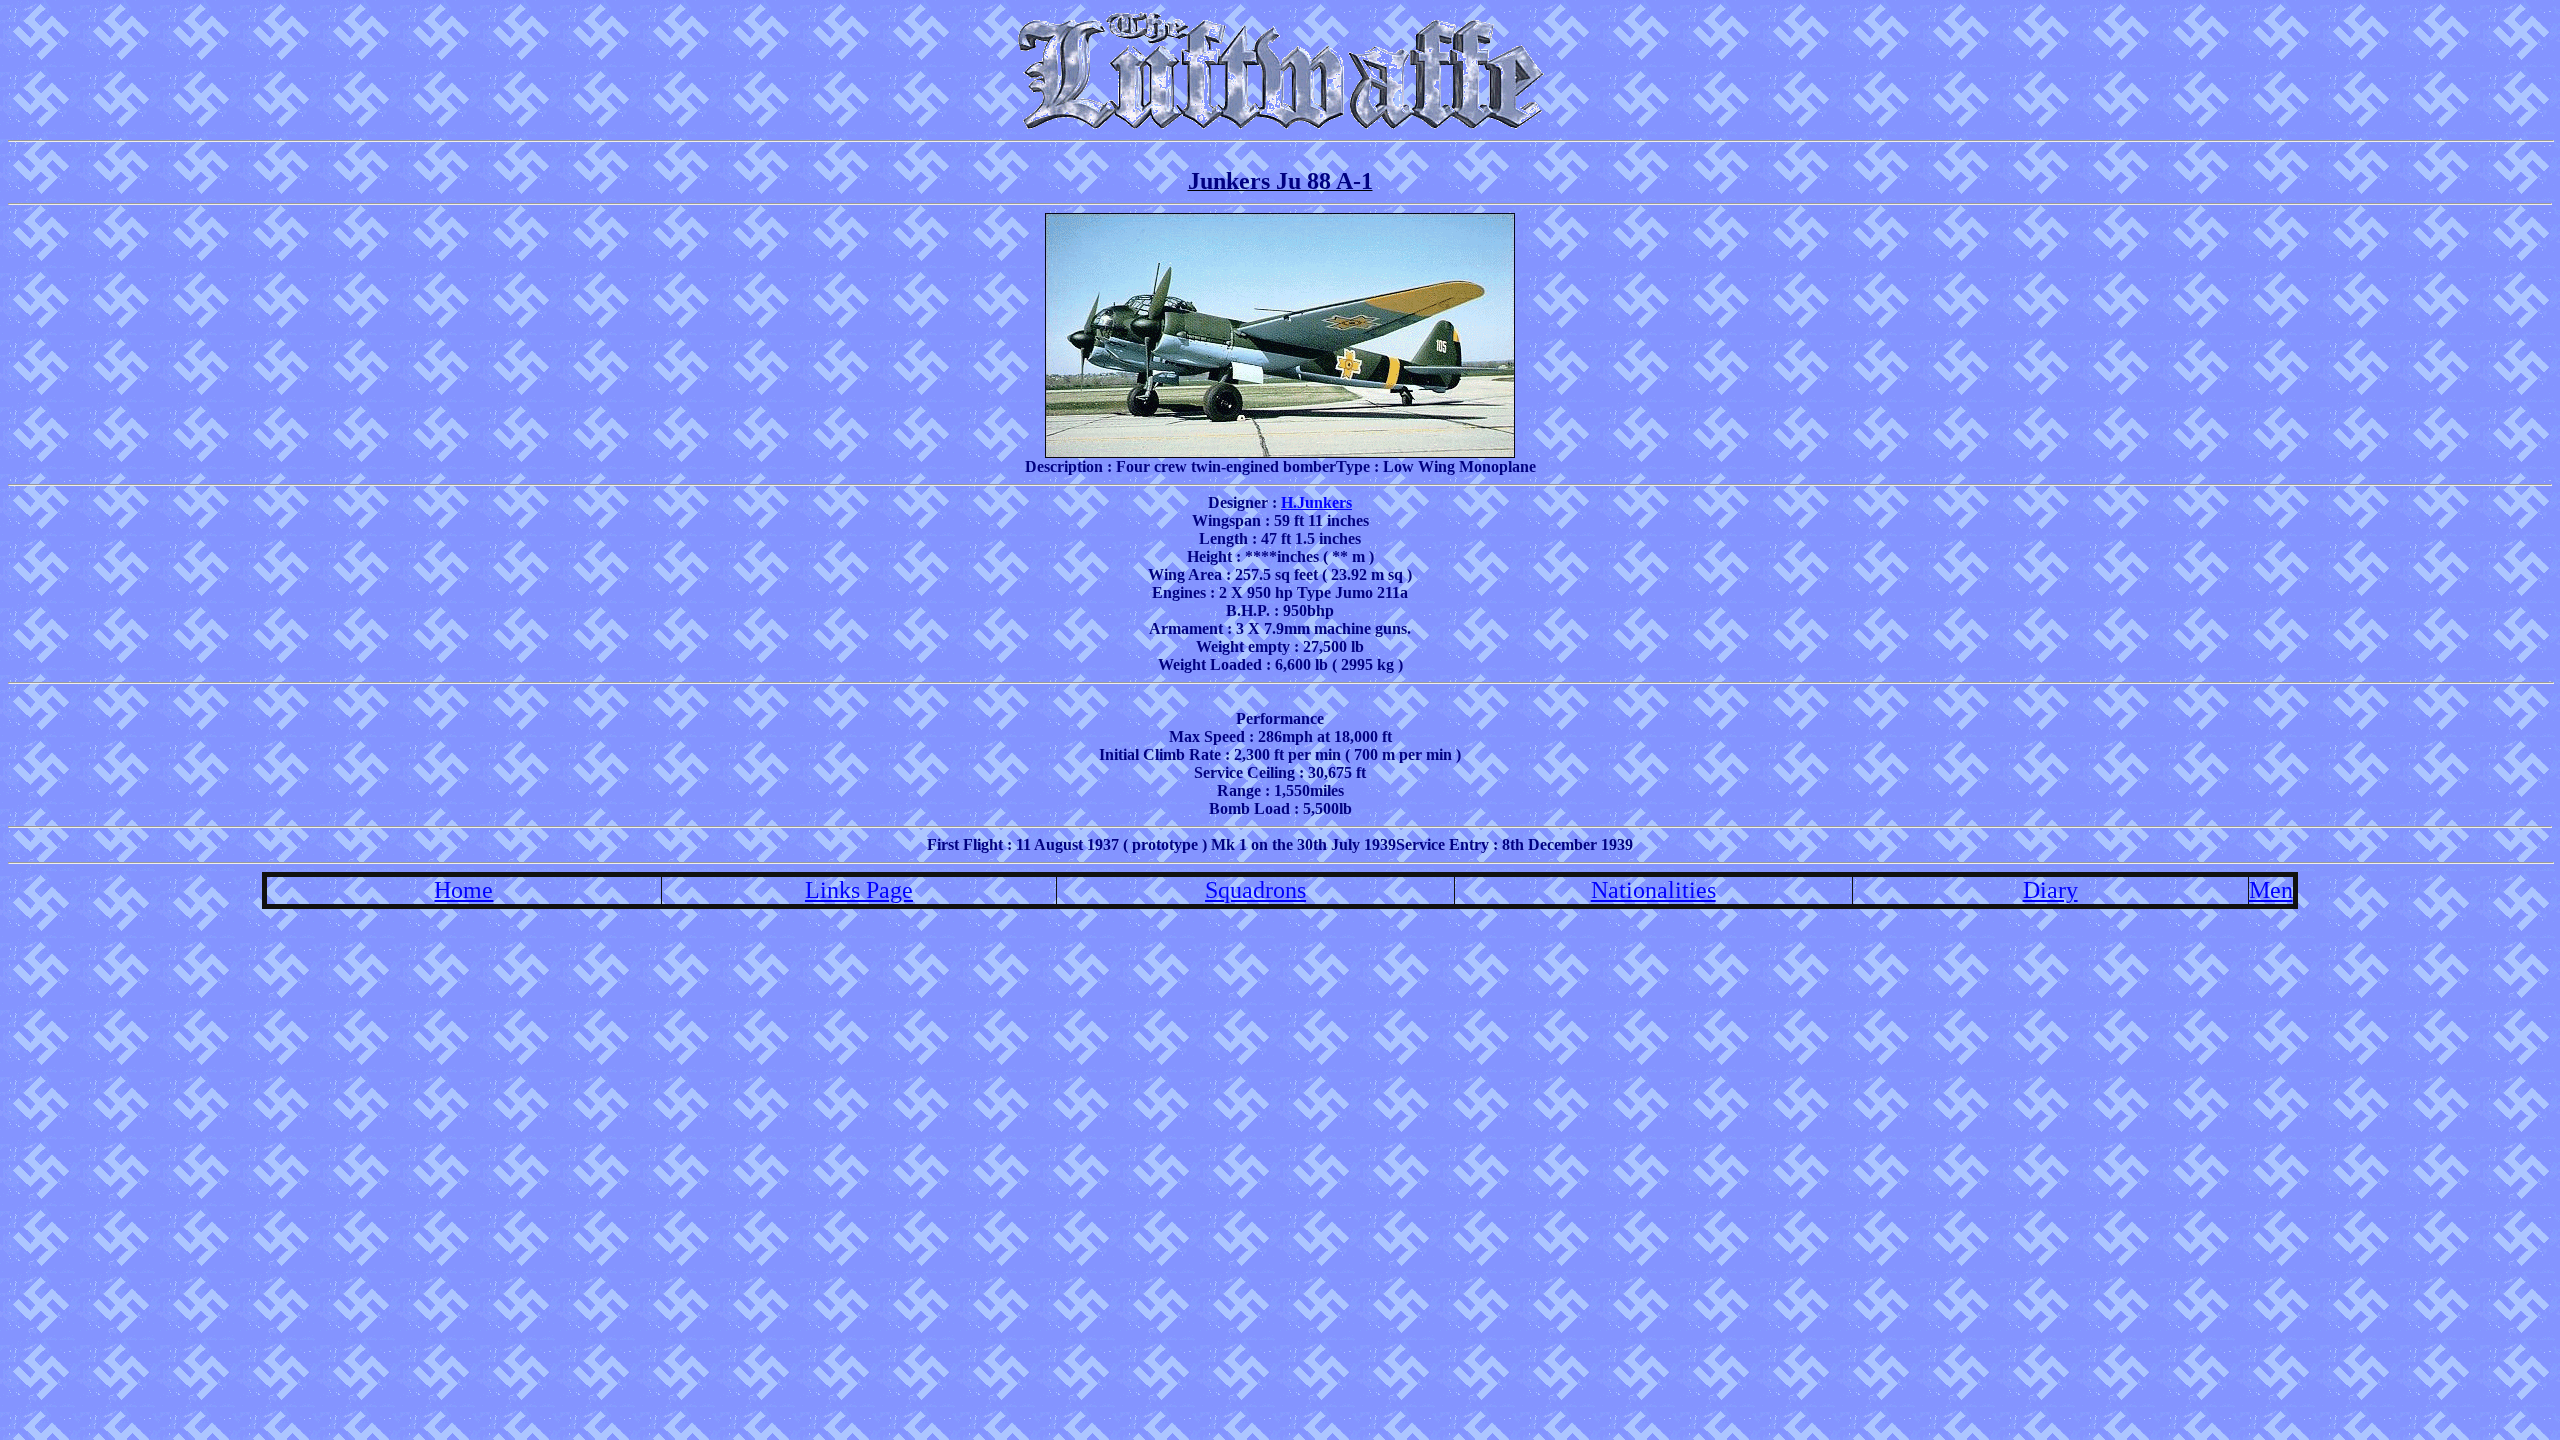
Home (463, 890)
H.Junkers (1316, 502)
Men (2271, 890)
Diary (2050, 890)
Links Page (859, 890)
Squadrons (1255, 890)
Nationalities (1653, 890)
